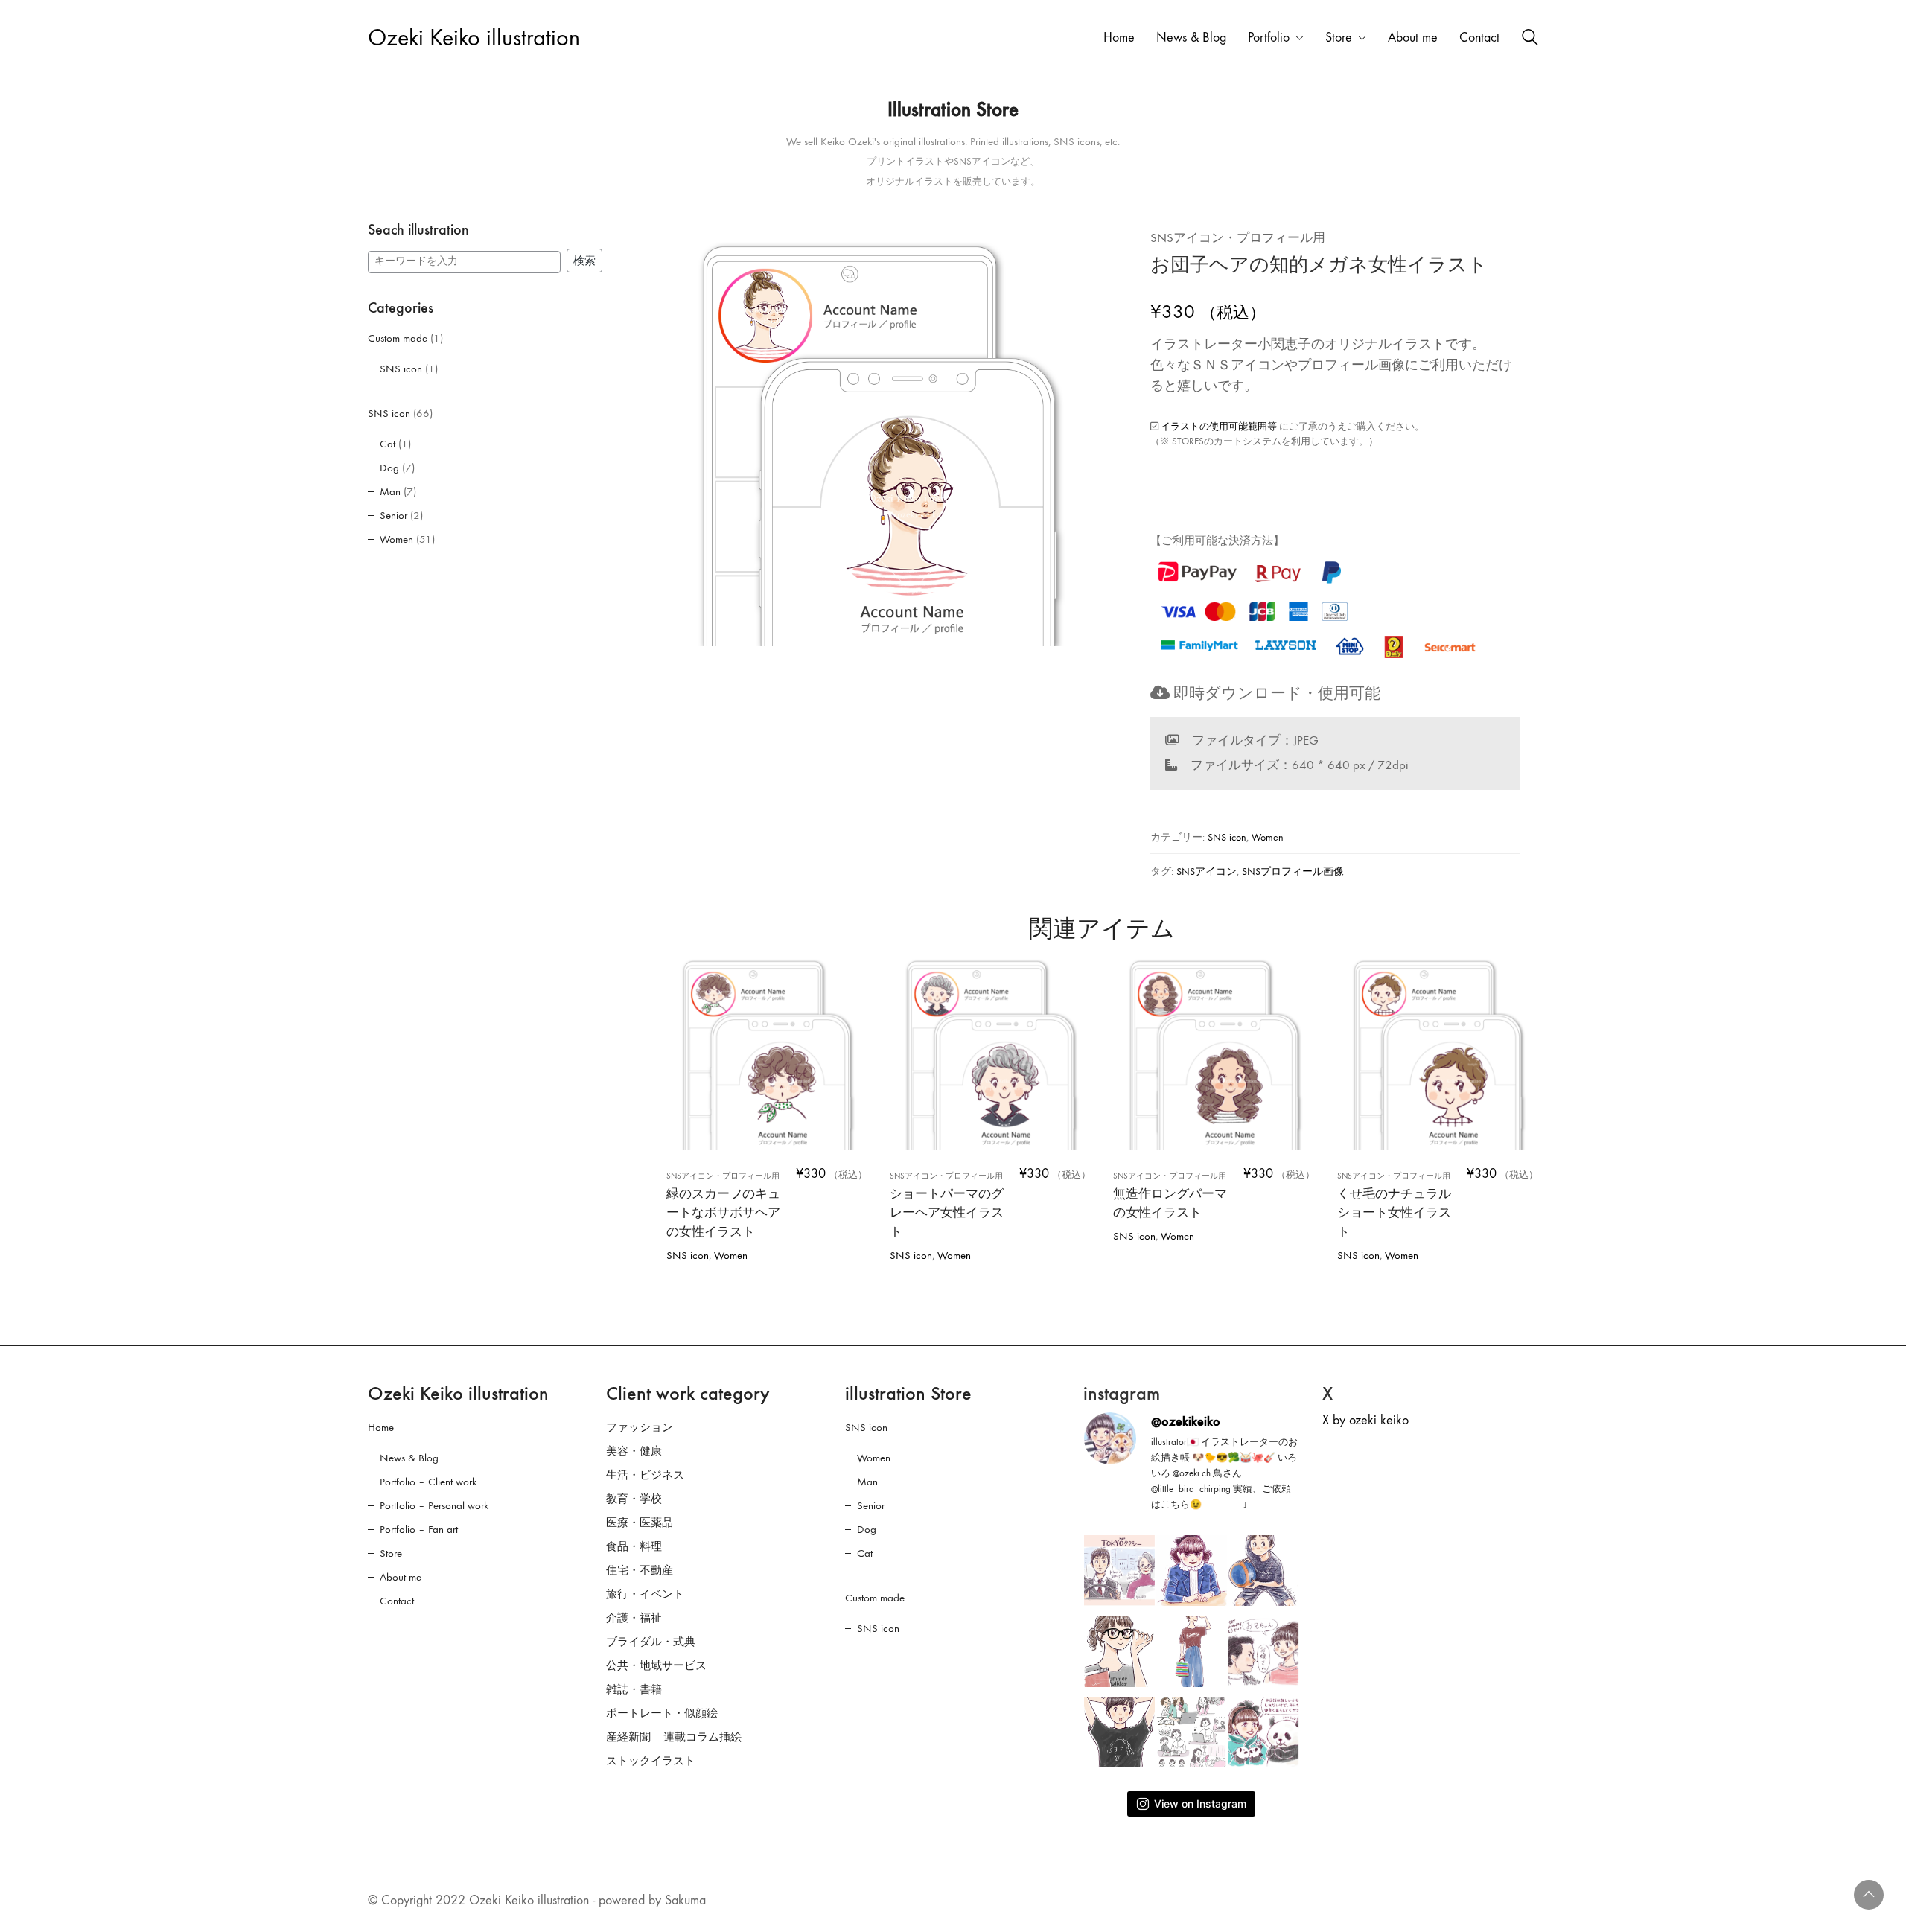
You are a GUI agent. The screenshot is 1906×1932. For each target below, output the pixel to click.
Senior (393, 515)
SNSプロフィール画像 (1293, 871)
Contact (397, 1601)
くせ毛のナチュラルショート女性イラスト (1394, 1205)
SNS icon (1227, 837)
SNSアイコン (1207, 871)
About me (401, 1577)
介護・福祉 (634, 1618)
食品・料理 (634, 1546)
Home (381, 1427)
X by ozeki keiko (1365, 1420)
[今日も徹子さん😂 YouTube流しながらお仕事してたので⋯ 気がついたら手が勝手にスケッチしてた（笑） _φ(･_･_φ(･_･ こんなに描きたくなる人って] (1192, 1571)
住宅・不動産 (640, 1570)
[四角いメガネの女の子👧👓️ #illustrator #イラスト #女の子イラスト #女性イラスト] (1119, 1652)
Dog (389, 468)
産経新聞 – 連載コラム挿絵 (674, 1737)
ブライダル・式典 (651, 1642)
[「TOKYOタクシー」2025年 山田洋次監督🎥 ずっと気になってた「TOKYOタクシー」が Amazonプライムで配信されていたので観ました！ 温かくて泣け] (1119, 1571)
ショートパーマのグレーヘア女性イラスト (947, 1205)
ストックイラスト (651, 1761)
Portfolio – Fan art (419, 1529)
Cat (388, 444)
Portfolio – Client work (428, 1482)
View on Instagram (1200, 1804)
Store (391, 1553)
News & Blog (409, 1458)
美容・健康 (634, 1451)
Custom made (398, 338)
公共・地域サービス (656, 1665)
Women (1268, 837)
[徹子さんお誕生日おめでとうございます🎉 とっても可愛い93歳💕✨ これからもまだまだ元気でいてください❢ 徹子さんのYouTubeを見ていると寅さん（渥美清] (1263, 1652)
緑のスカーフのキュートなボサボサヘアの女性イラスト (723, 1205)
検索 (584, 261)
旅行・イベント (645, 1594)
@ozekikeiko (1186, 1421)
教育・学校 (634, 1499)
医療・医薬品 (640, 1523)
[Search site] (1530, 39)
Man (390, 491)
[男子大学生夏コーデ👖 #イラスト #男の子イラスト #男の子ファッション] (1119, 1732)
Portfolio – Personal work (434, 1505)
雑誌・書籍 (634, 1689)
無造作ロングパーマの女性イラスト (1170, 1196)
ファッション (640, 1427)
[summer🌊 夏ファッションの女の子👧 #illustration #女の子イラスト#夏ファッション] (1192, 1652)
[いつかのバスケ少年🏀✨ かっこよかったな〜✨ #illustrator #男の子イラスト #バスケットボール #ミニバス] (1263, 1571)
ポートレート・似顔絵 (662, 1713)
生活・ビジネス (645, 1475)
